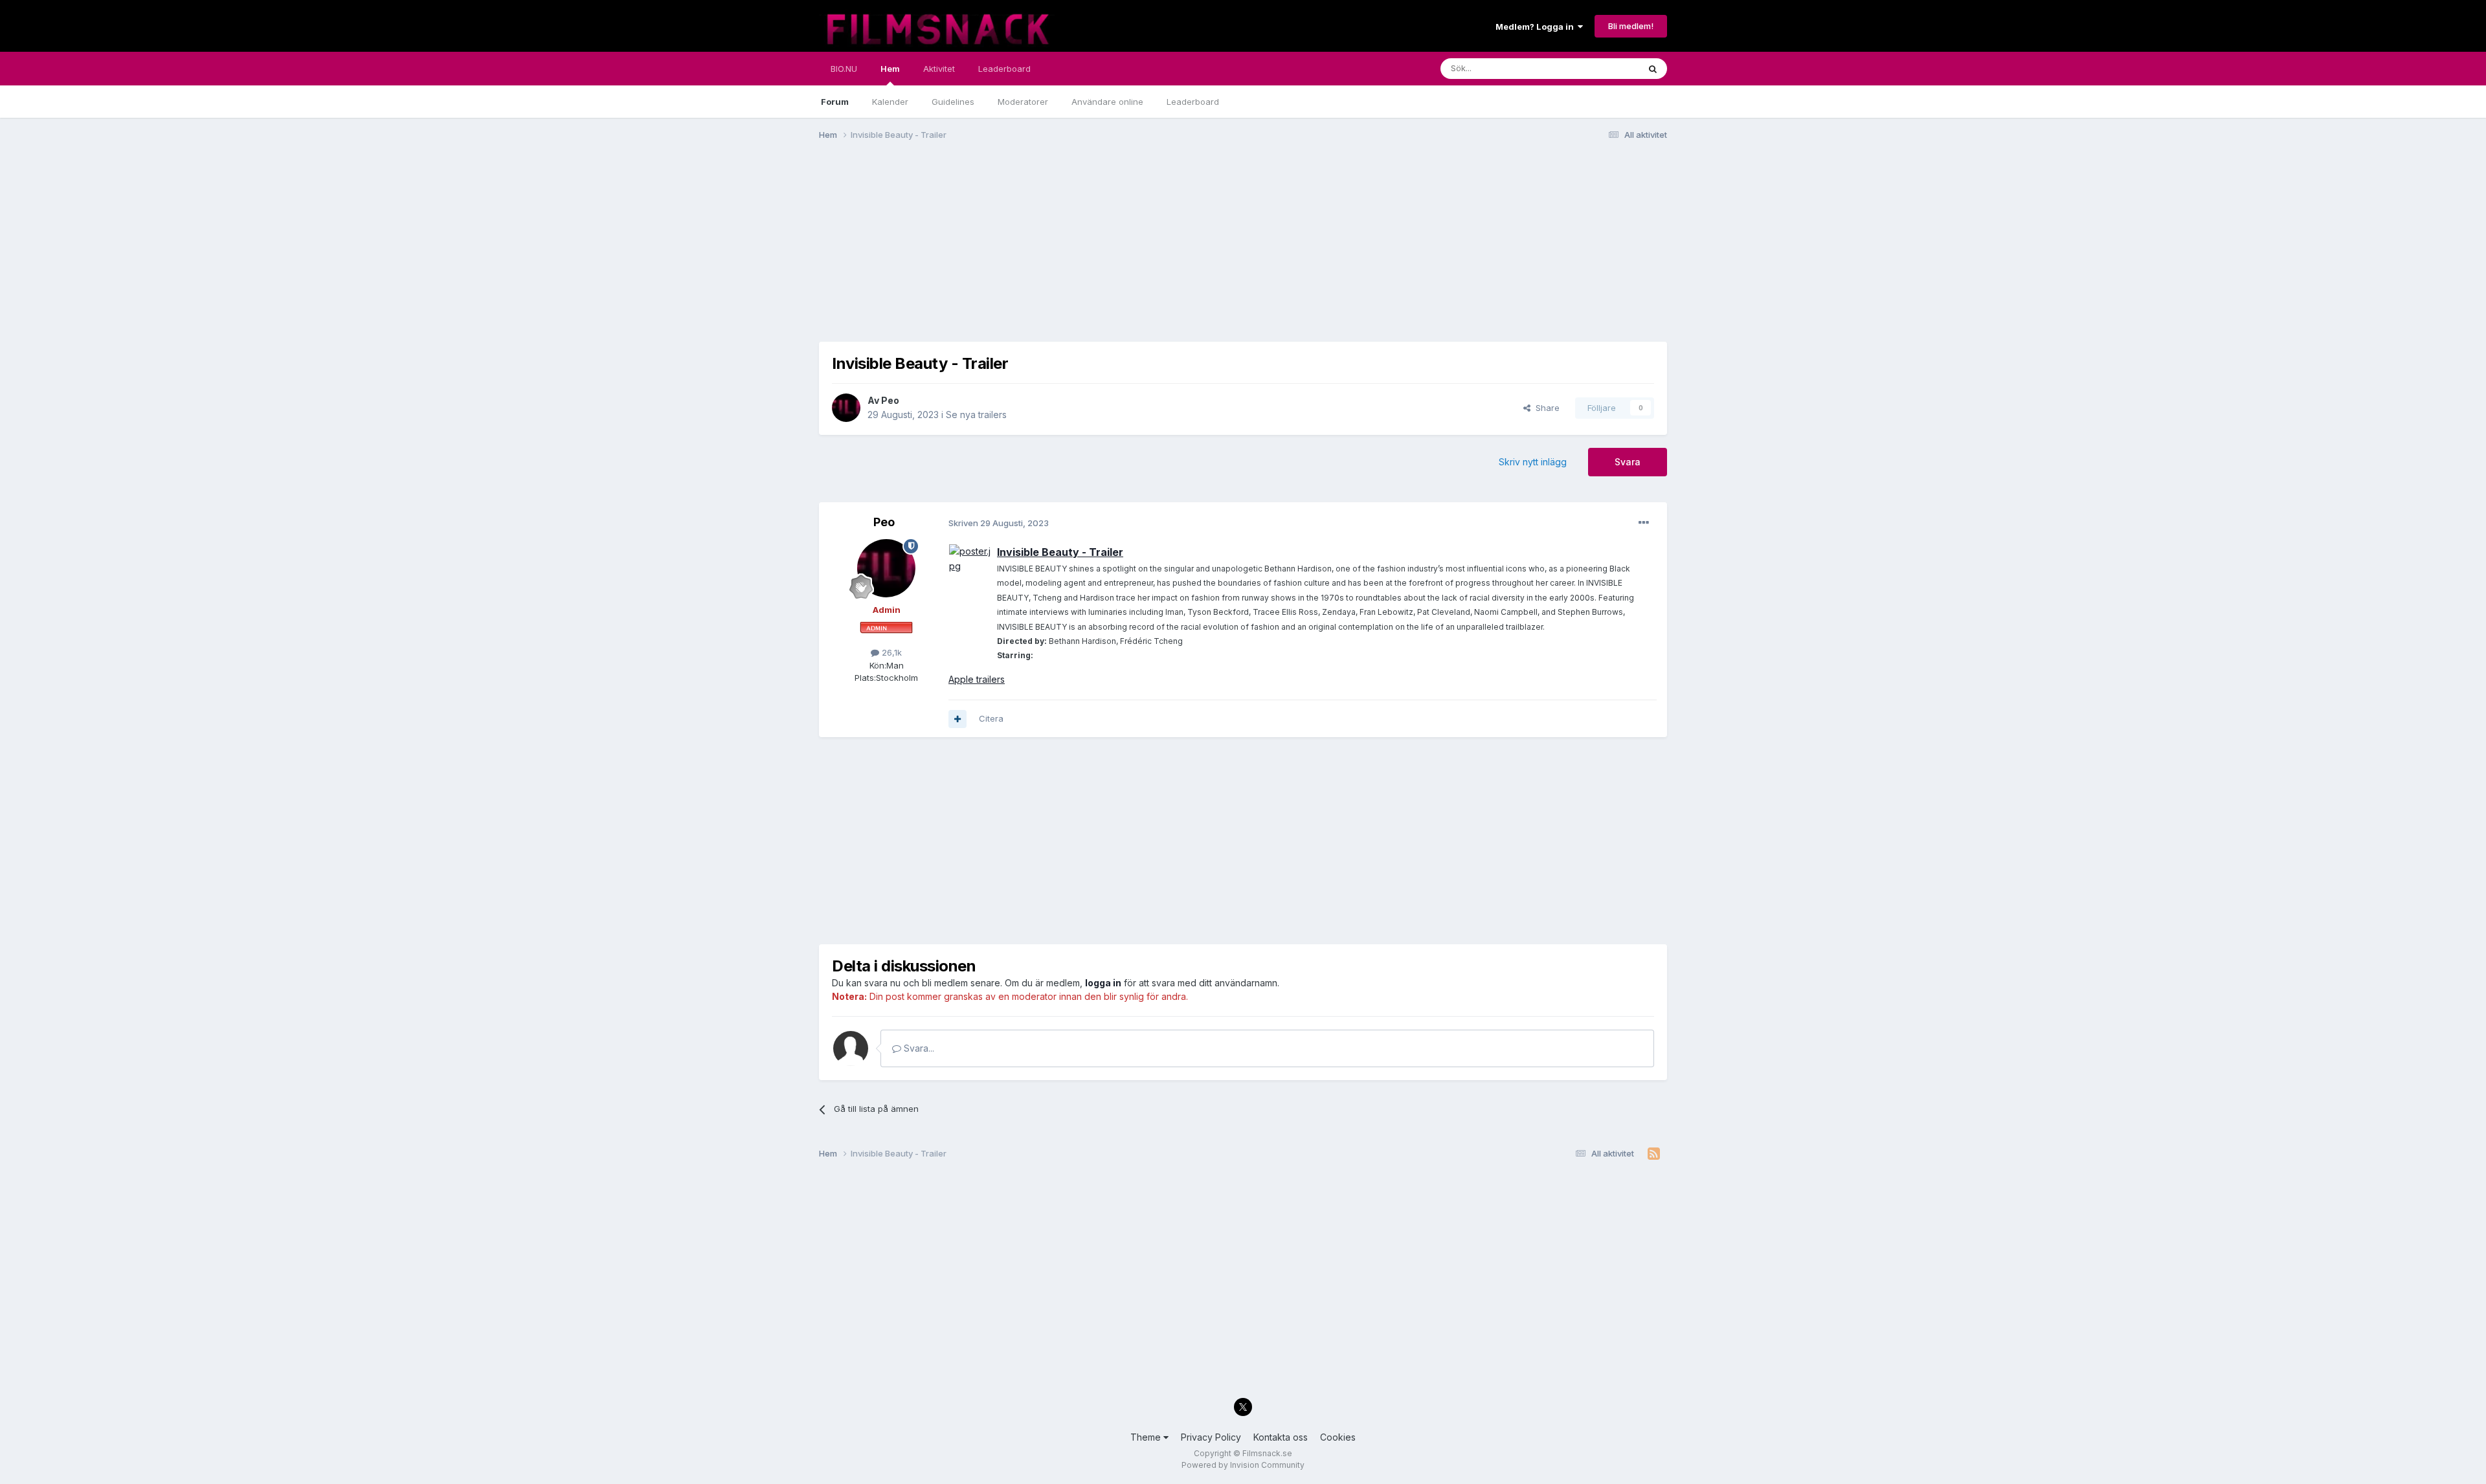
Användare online (1107, 102)
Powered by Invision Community (1243, 1465)
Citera (991, 718)
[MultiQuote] (957, 719)
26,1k (890, 652)
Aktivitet (939, 69)
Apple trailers (977, 679)
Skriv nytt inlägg (1533, 462)
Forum (835, 102)
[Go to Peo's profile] (846, 408)
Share (1545, 408)
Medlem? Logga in (1537, 27)
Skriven (999, 523)
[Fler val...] (1644, 523)
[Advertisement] (1055, 251)
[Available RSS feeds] (1654, 1154)
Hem (890, 69)
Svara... (918, 1048)
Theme (1147, 1437)
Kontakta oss (1281, 1437)
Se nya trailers (976, 415)
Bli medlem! (1631, 26)
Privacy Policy (1211, 1437)
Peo (890, 400)
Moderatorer (1023, 102)
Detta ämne (1599, 68)
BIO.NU (844, 69)
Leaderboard (1193, 102)
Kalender (890, 102)
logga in (1103, 983)
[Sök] (1653, 69)
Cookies (1338, 1437)
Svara (1628, 462)
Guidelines (953, 102)
